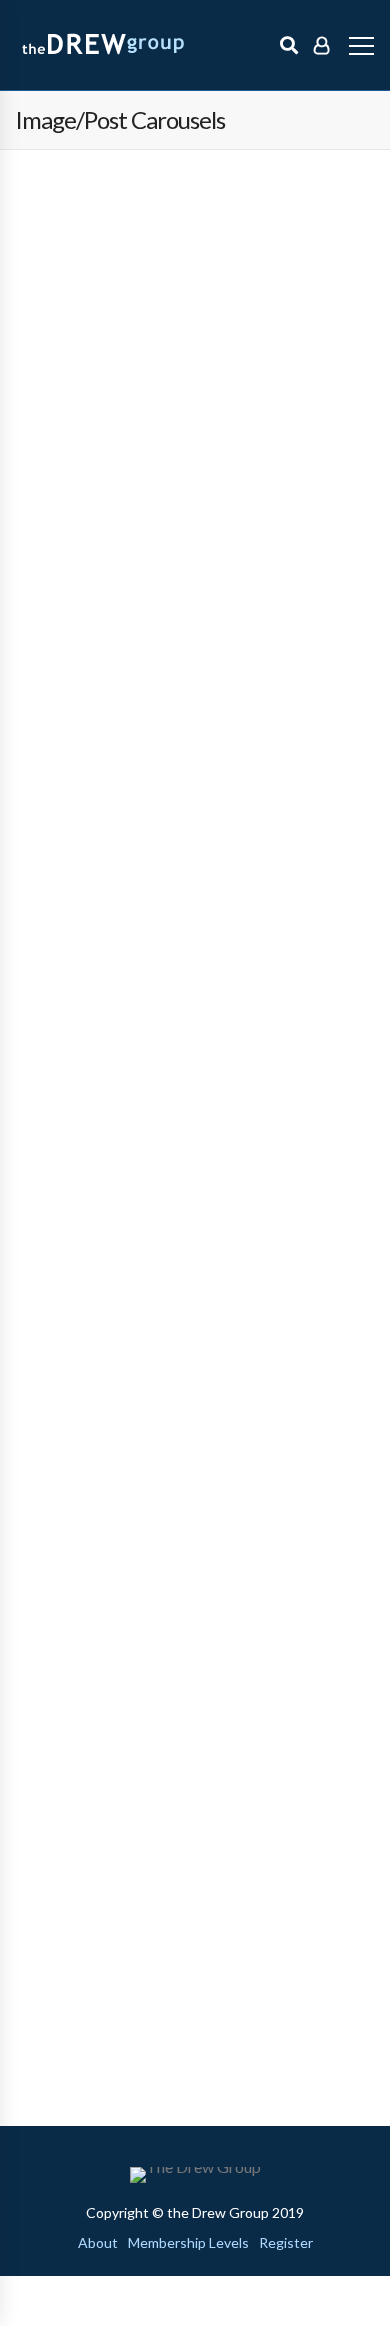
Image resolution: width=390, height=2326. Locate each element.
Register (286, 2243)
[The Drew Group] (117, 45)
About (98, 2243)
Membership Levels (188, 2243)
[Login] (321, 45)
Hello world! (58, 236)
